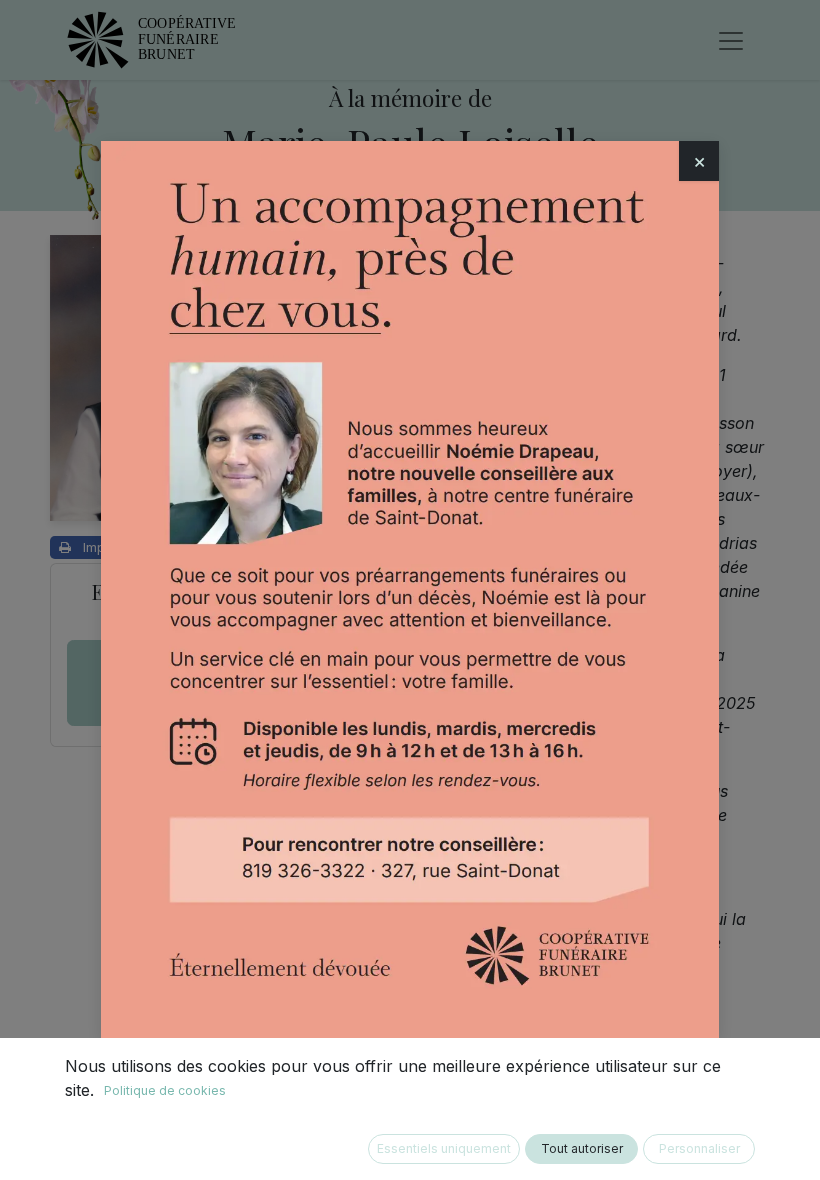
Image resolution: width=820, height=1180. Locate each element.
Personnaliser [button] (699, 1148)
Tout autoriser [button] (582, 1148)
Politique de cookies (165, 1090)
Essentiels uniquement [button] (444, 1148)
